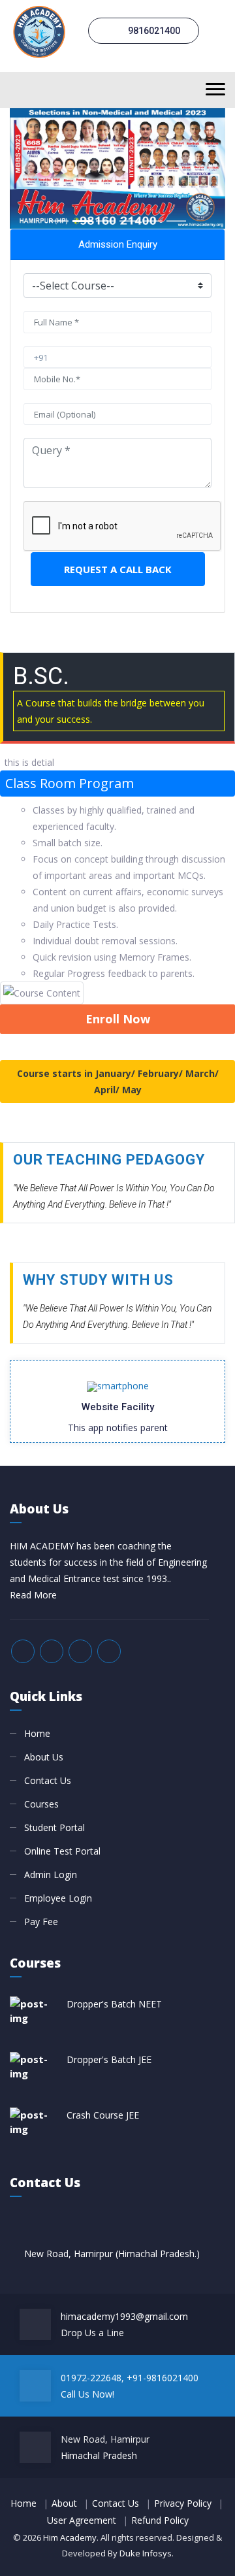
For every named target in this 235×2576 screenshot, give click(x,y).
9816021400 (153, 31)
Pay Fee (41, 1922)
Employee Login (58, 1898)
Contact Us (48, 1780)
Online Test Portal (62, 1851)
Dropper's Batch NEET (114, 2004)
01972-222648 (91, 2378)
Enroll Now (118, 1019)
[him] (39, 30)
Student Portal (55, 1827)
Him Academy (70, 2537)
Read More (33, 1595)
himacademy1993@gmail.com (124, 2316)
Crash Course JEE (103, 2115)
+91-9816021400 (163, 2378)
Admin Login (51, 1874)
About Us (44, 1757)
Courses (41, 1804)
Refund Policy (160, 2520)
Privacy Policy (183, 2503)
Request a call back (118, 569)
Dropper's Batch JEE (109, 2059)
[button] (26, 169)
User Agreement (82, 2520)
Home (37, 1733)
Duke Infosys (146, 2553)
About (64, 2503)
